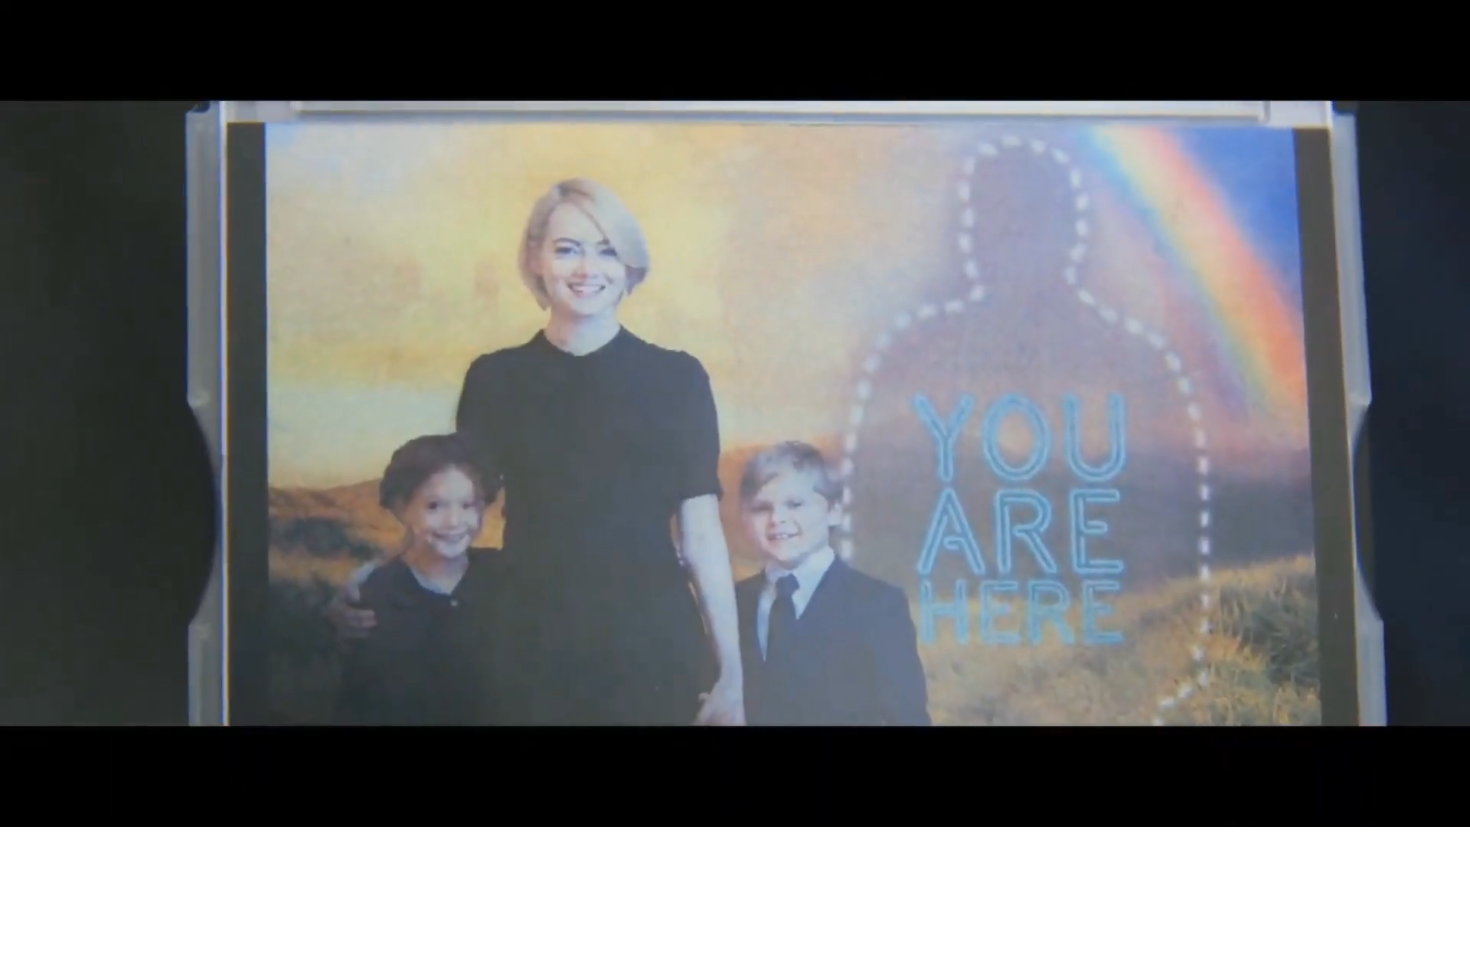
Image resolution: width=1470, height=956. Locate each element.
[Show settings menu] (1236, 805)
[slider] (632, 805)
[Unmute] (1184, 805)
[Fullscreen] (1288, 805)
